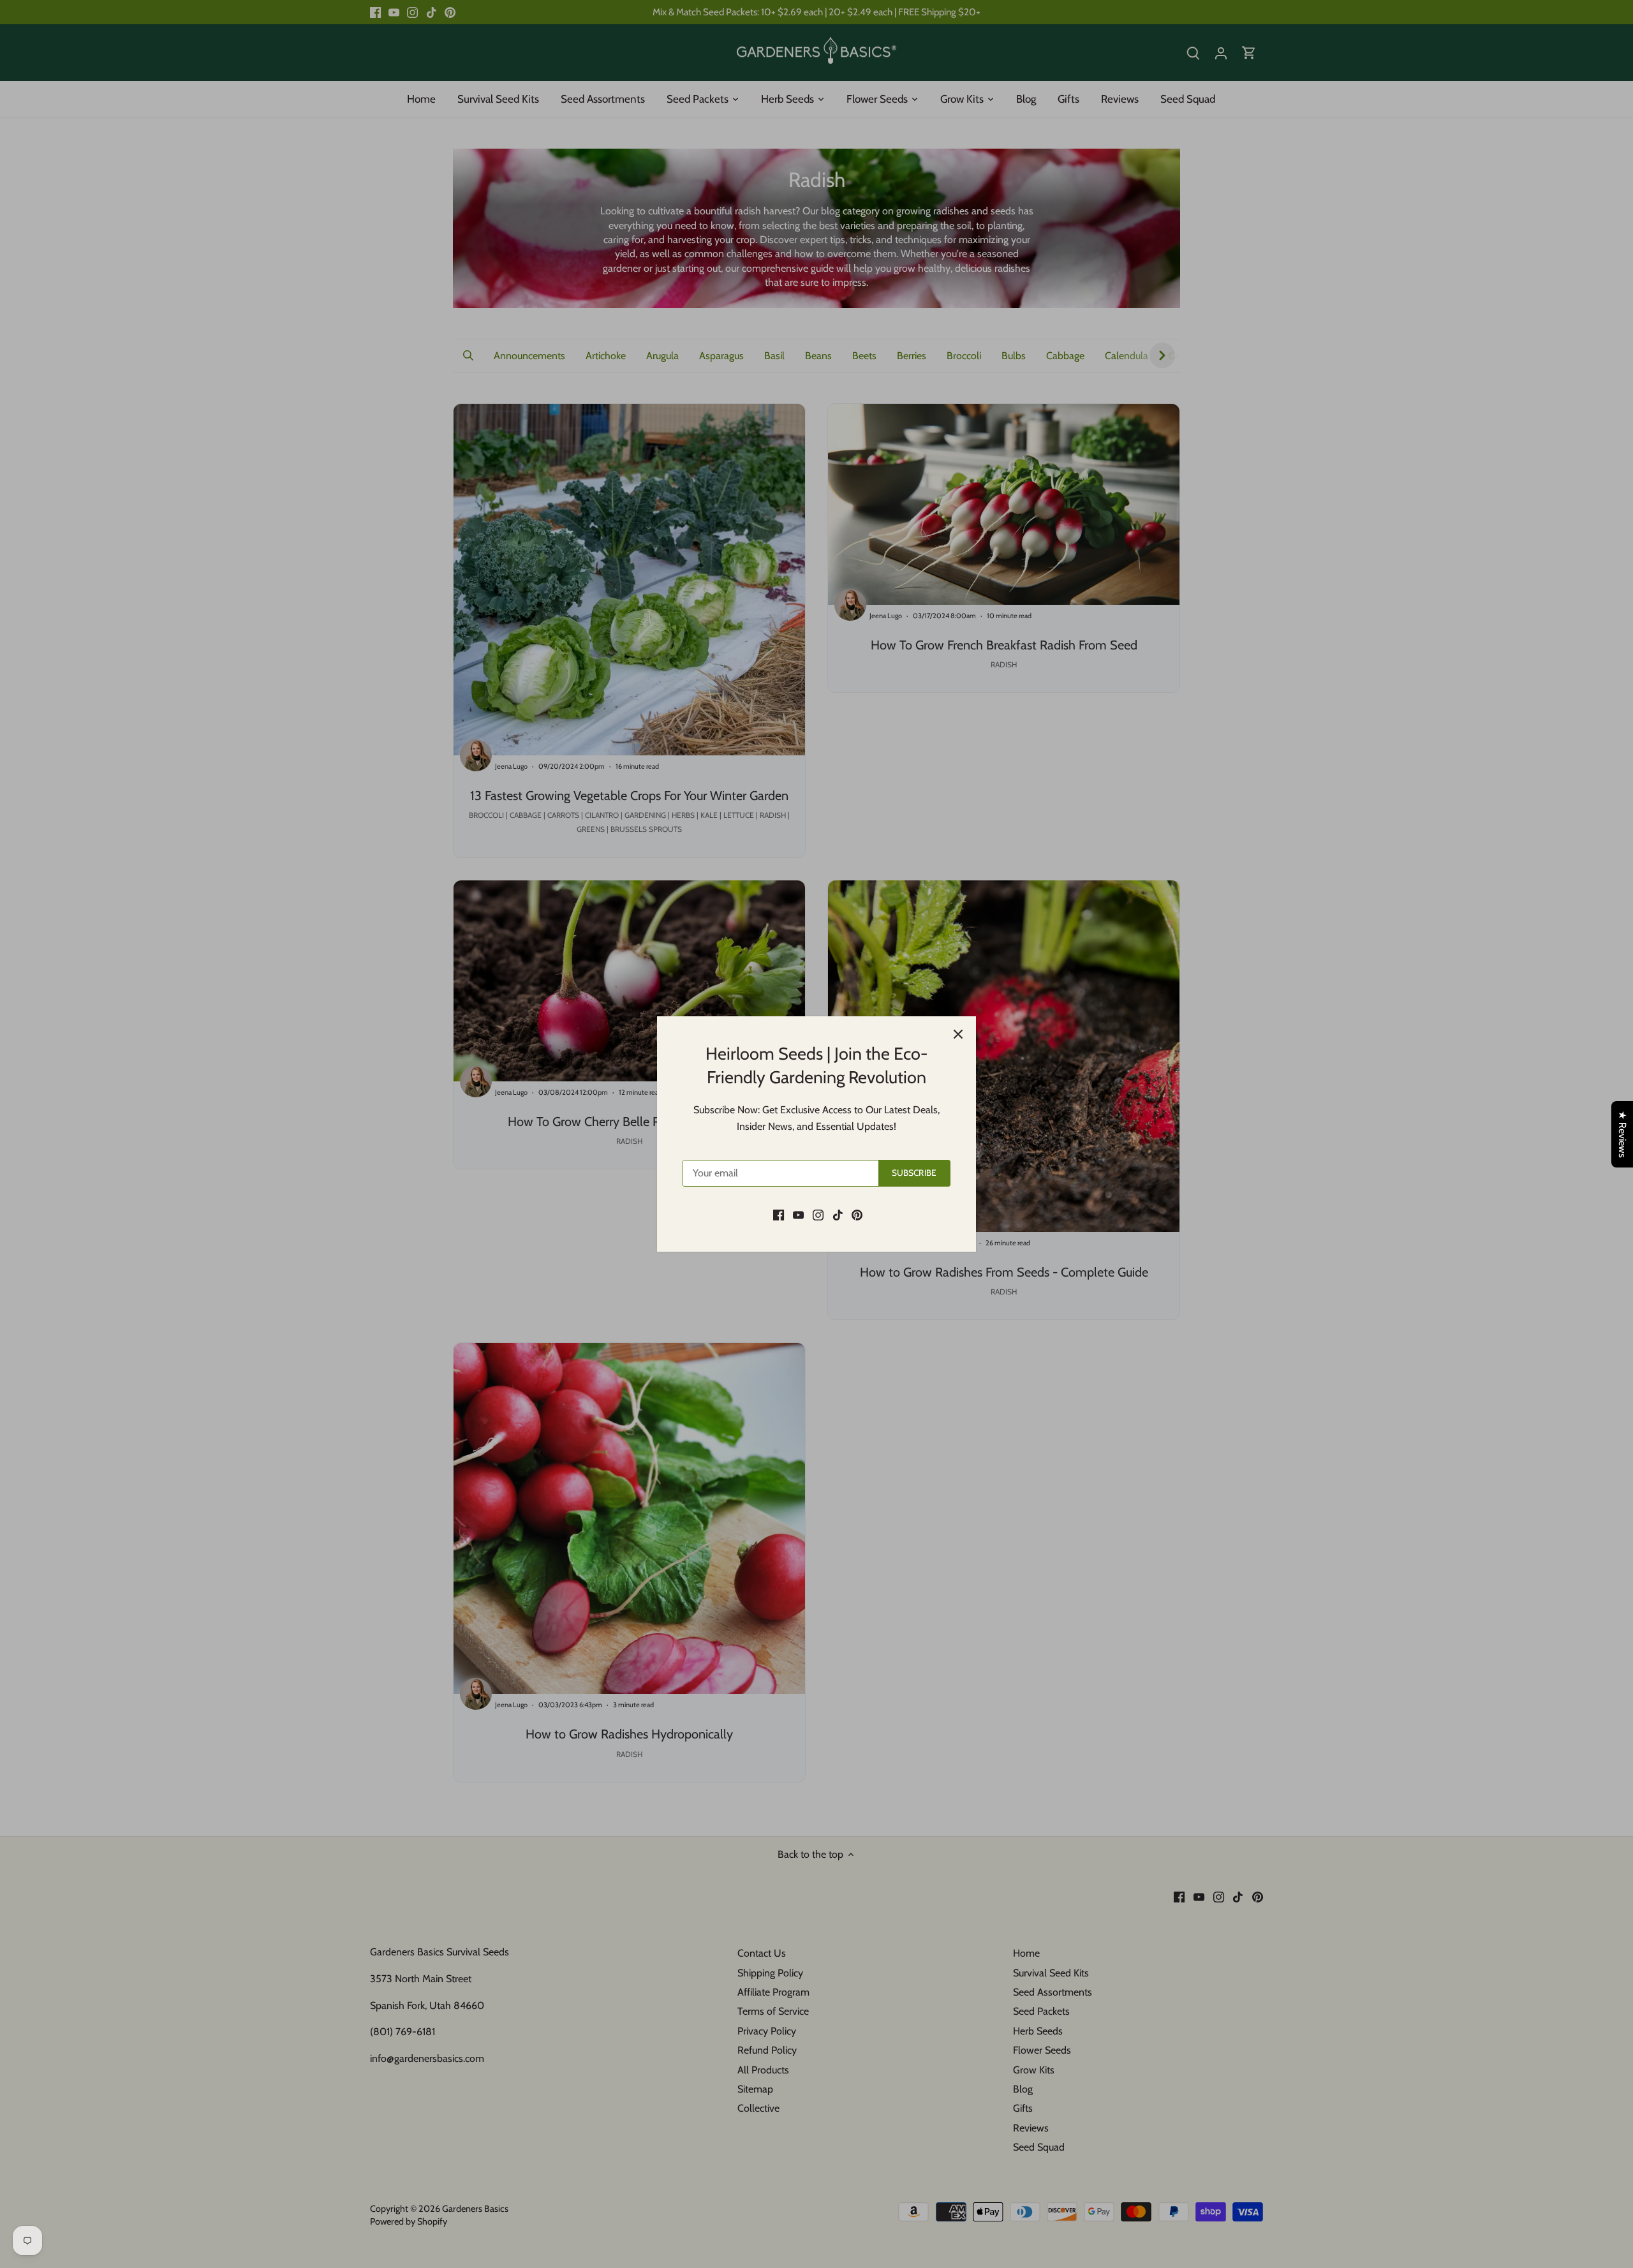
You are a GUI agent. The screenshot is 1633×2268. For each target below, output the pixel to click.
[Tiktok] (838, 1214)
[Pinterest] (857, 1214)
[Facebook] (779, 1214)
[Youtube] (798, 1214)
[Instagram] (818, 1214)
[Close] (958, 1034)
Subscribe (914, 1173)
